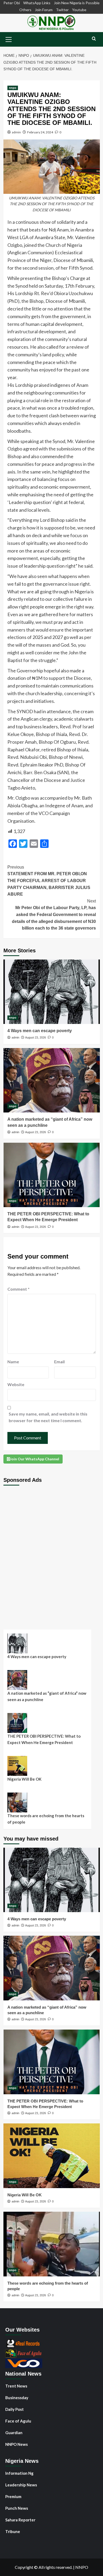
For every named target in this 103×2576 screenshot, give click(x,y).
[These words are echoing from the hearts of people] (52, 2244)
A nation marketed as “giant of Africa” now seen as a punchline (47, 1696)
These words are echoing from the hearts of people (46, 1819)
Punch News (17, 2508)
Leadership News (21, 2485)
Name (13, 1362)
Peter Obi (12, 3)
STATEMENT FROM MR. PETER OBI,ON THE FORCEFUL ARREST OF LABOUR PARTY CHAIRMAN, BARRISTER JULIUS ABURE (49, 881)
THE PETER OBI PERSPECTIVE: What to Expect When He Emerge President (44, 1739)
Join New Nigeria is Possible (77, 3)
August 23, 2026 (36, 1037)
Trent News (16, 2386)
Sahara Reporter (20, 2520)
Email (59, 1362)
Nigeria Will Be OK (24, 1779)
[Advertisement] (51, 1553)
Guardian (14, 2433)
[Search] (94, 39)
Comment (18, 1289)
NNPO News (17, 2444)
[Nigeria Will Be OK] (52, 2156)
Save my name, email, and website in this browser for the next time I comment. (48, 1417)
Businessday (17, 2398)
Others (25, 10)
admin (16, 132)
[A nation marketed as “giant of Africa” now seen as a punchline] (52, 1080)
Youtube (79, 10)
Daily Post (15, 2409)
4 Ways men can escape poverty (40, 1031)
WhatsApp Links (37, 3)
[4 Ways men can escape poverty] (52, 992)
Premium (13, 2496)
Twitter (62, 10)
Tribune (13, 2531)
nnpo (13, 88)
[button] (9, 39)
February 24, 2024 (40, 132)
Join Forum (44, 10)
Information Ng (19, 2473)
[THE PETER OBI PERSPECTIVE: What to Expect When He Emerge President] (52, 1175)
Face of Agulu (18, 2421)
